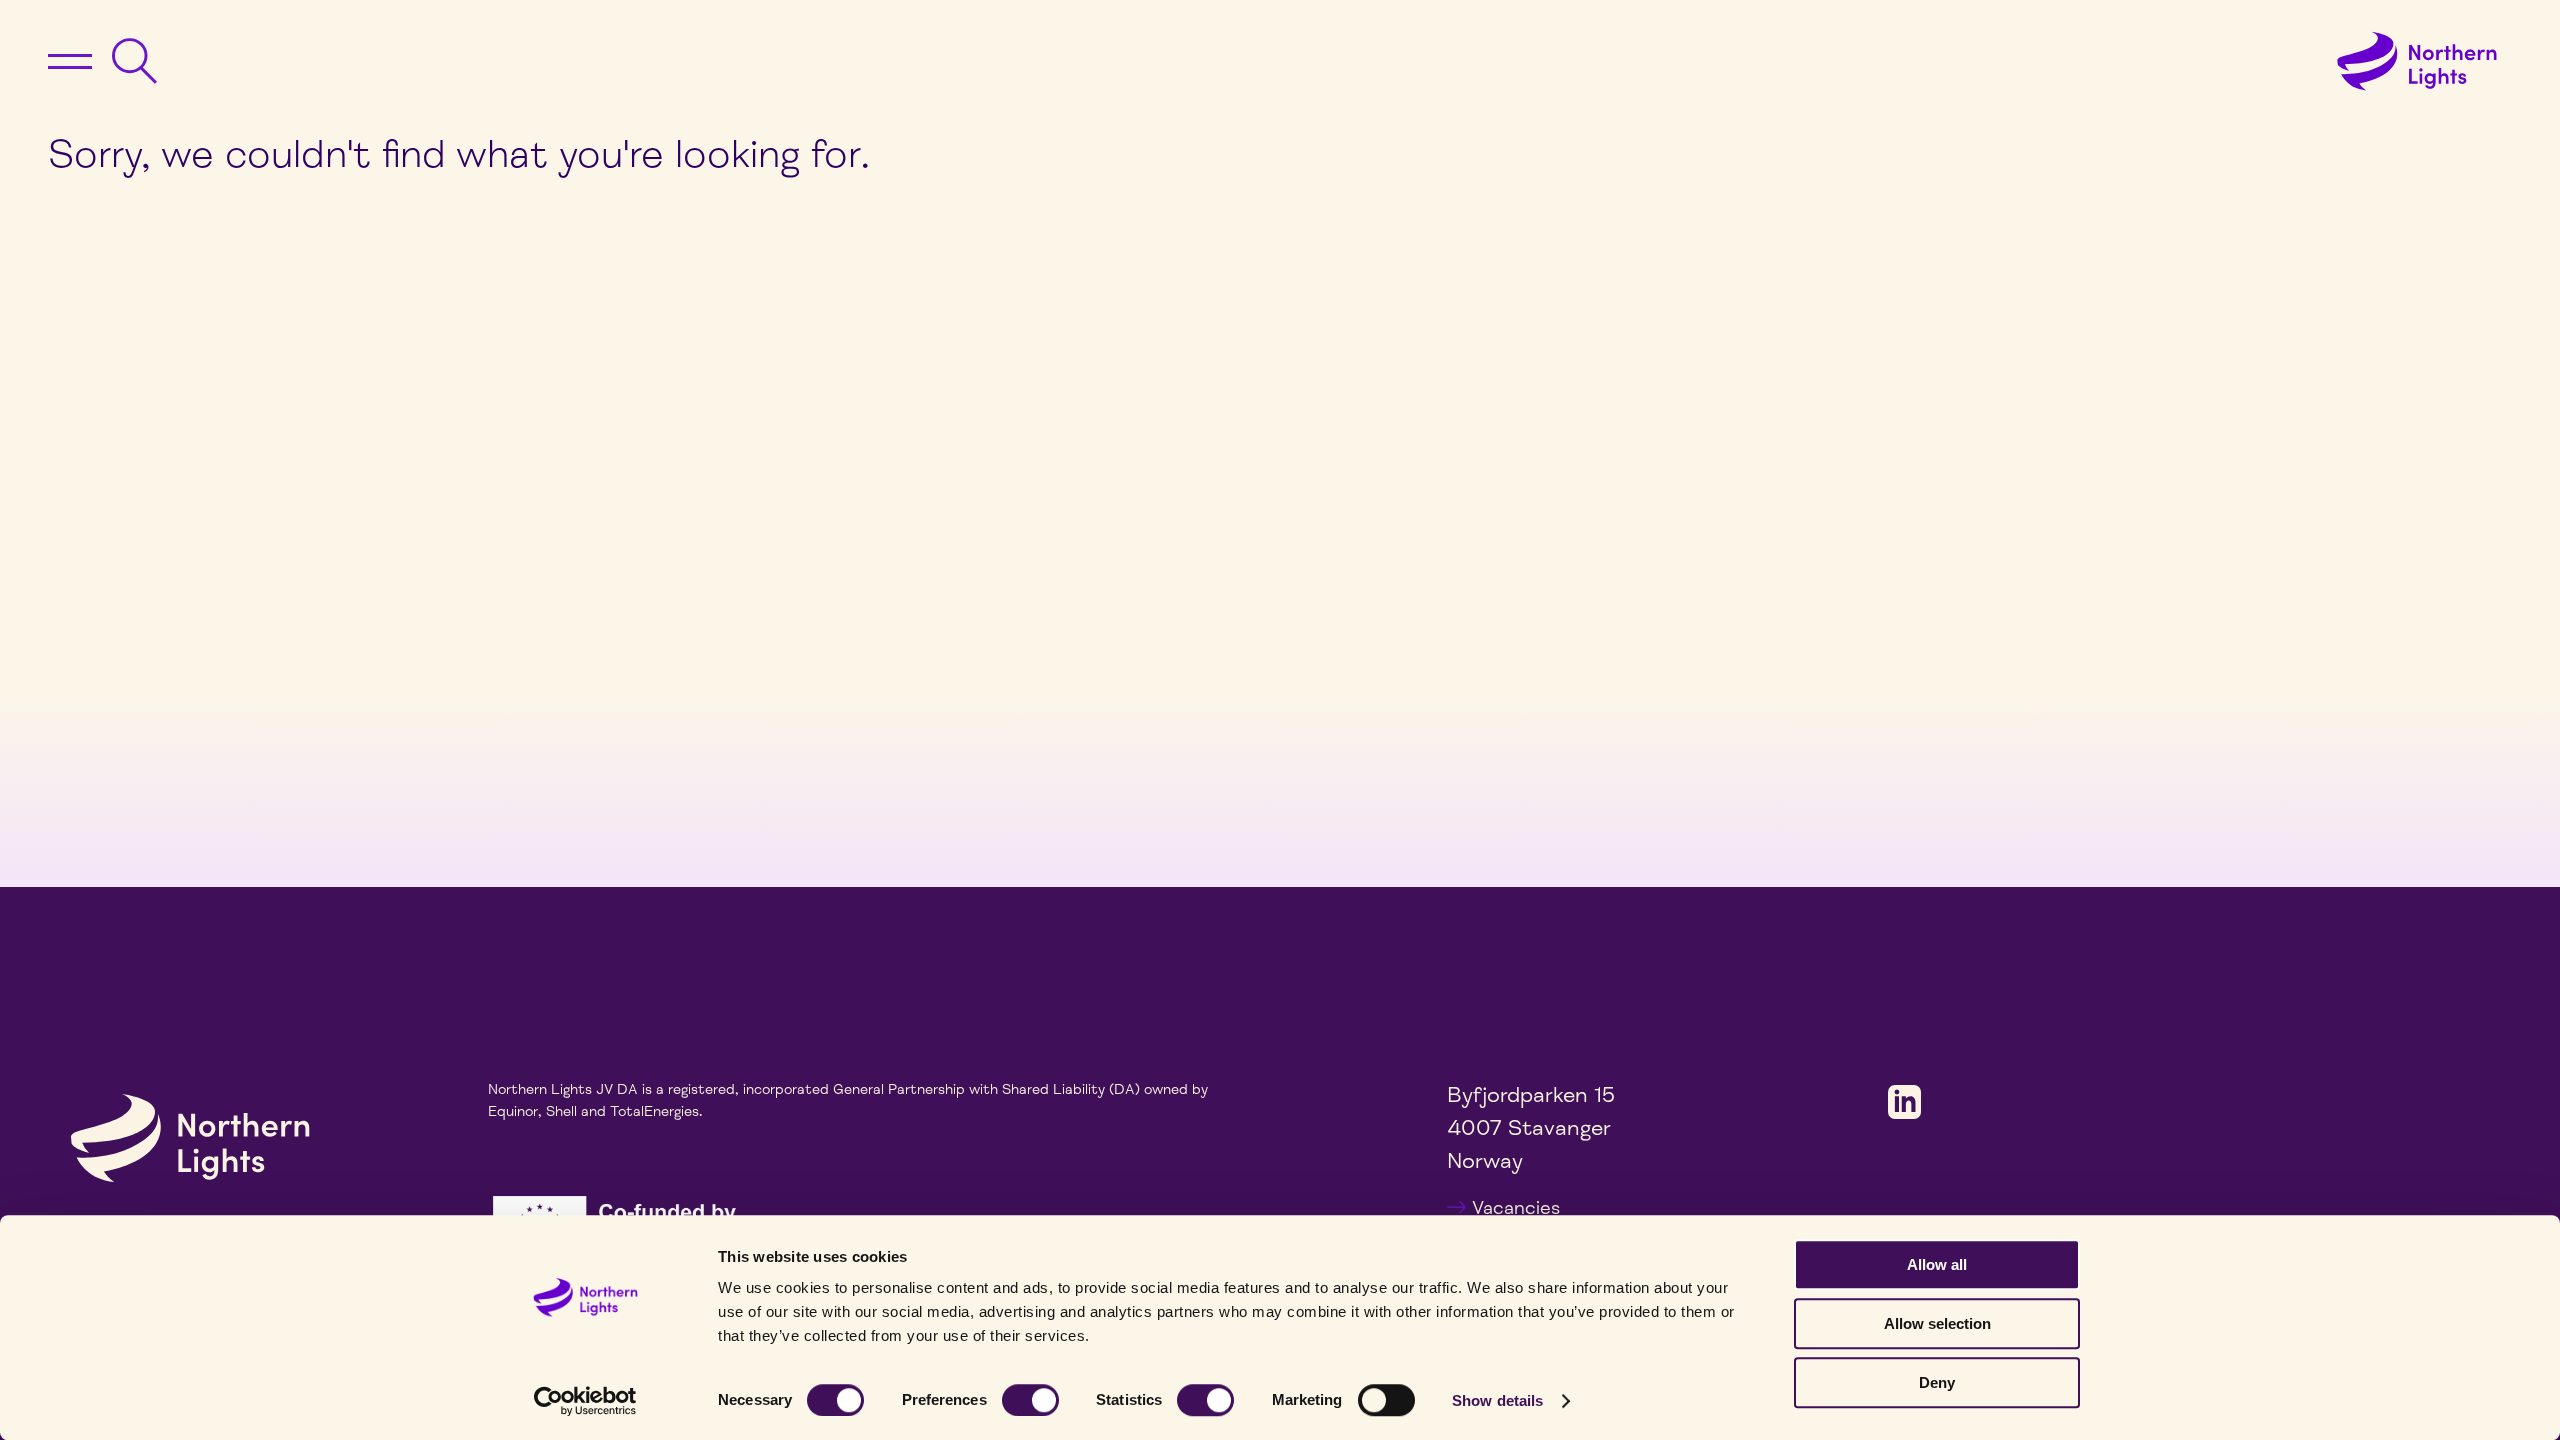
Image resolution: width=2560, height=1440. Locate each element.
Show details (1497, 1400)
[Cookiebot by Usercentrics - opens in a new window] (585, 1401)
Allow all (1937, 1264)
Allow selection (1937, 1323)
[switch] (1030, 1400)
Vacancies (1516, 1208)
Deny (1937, 1382)
